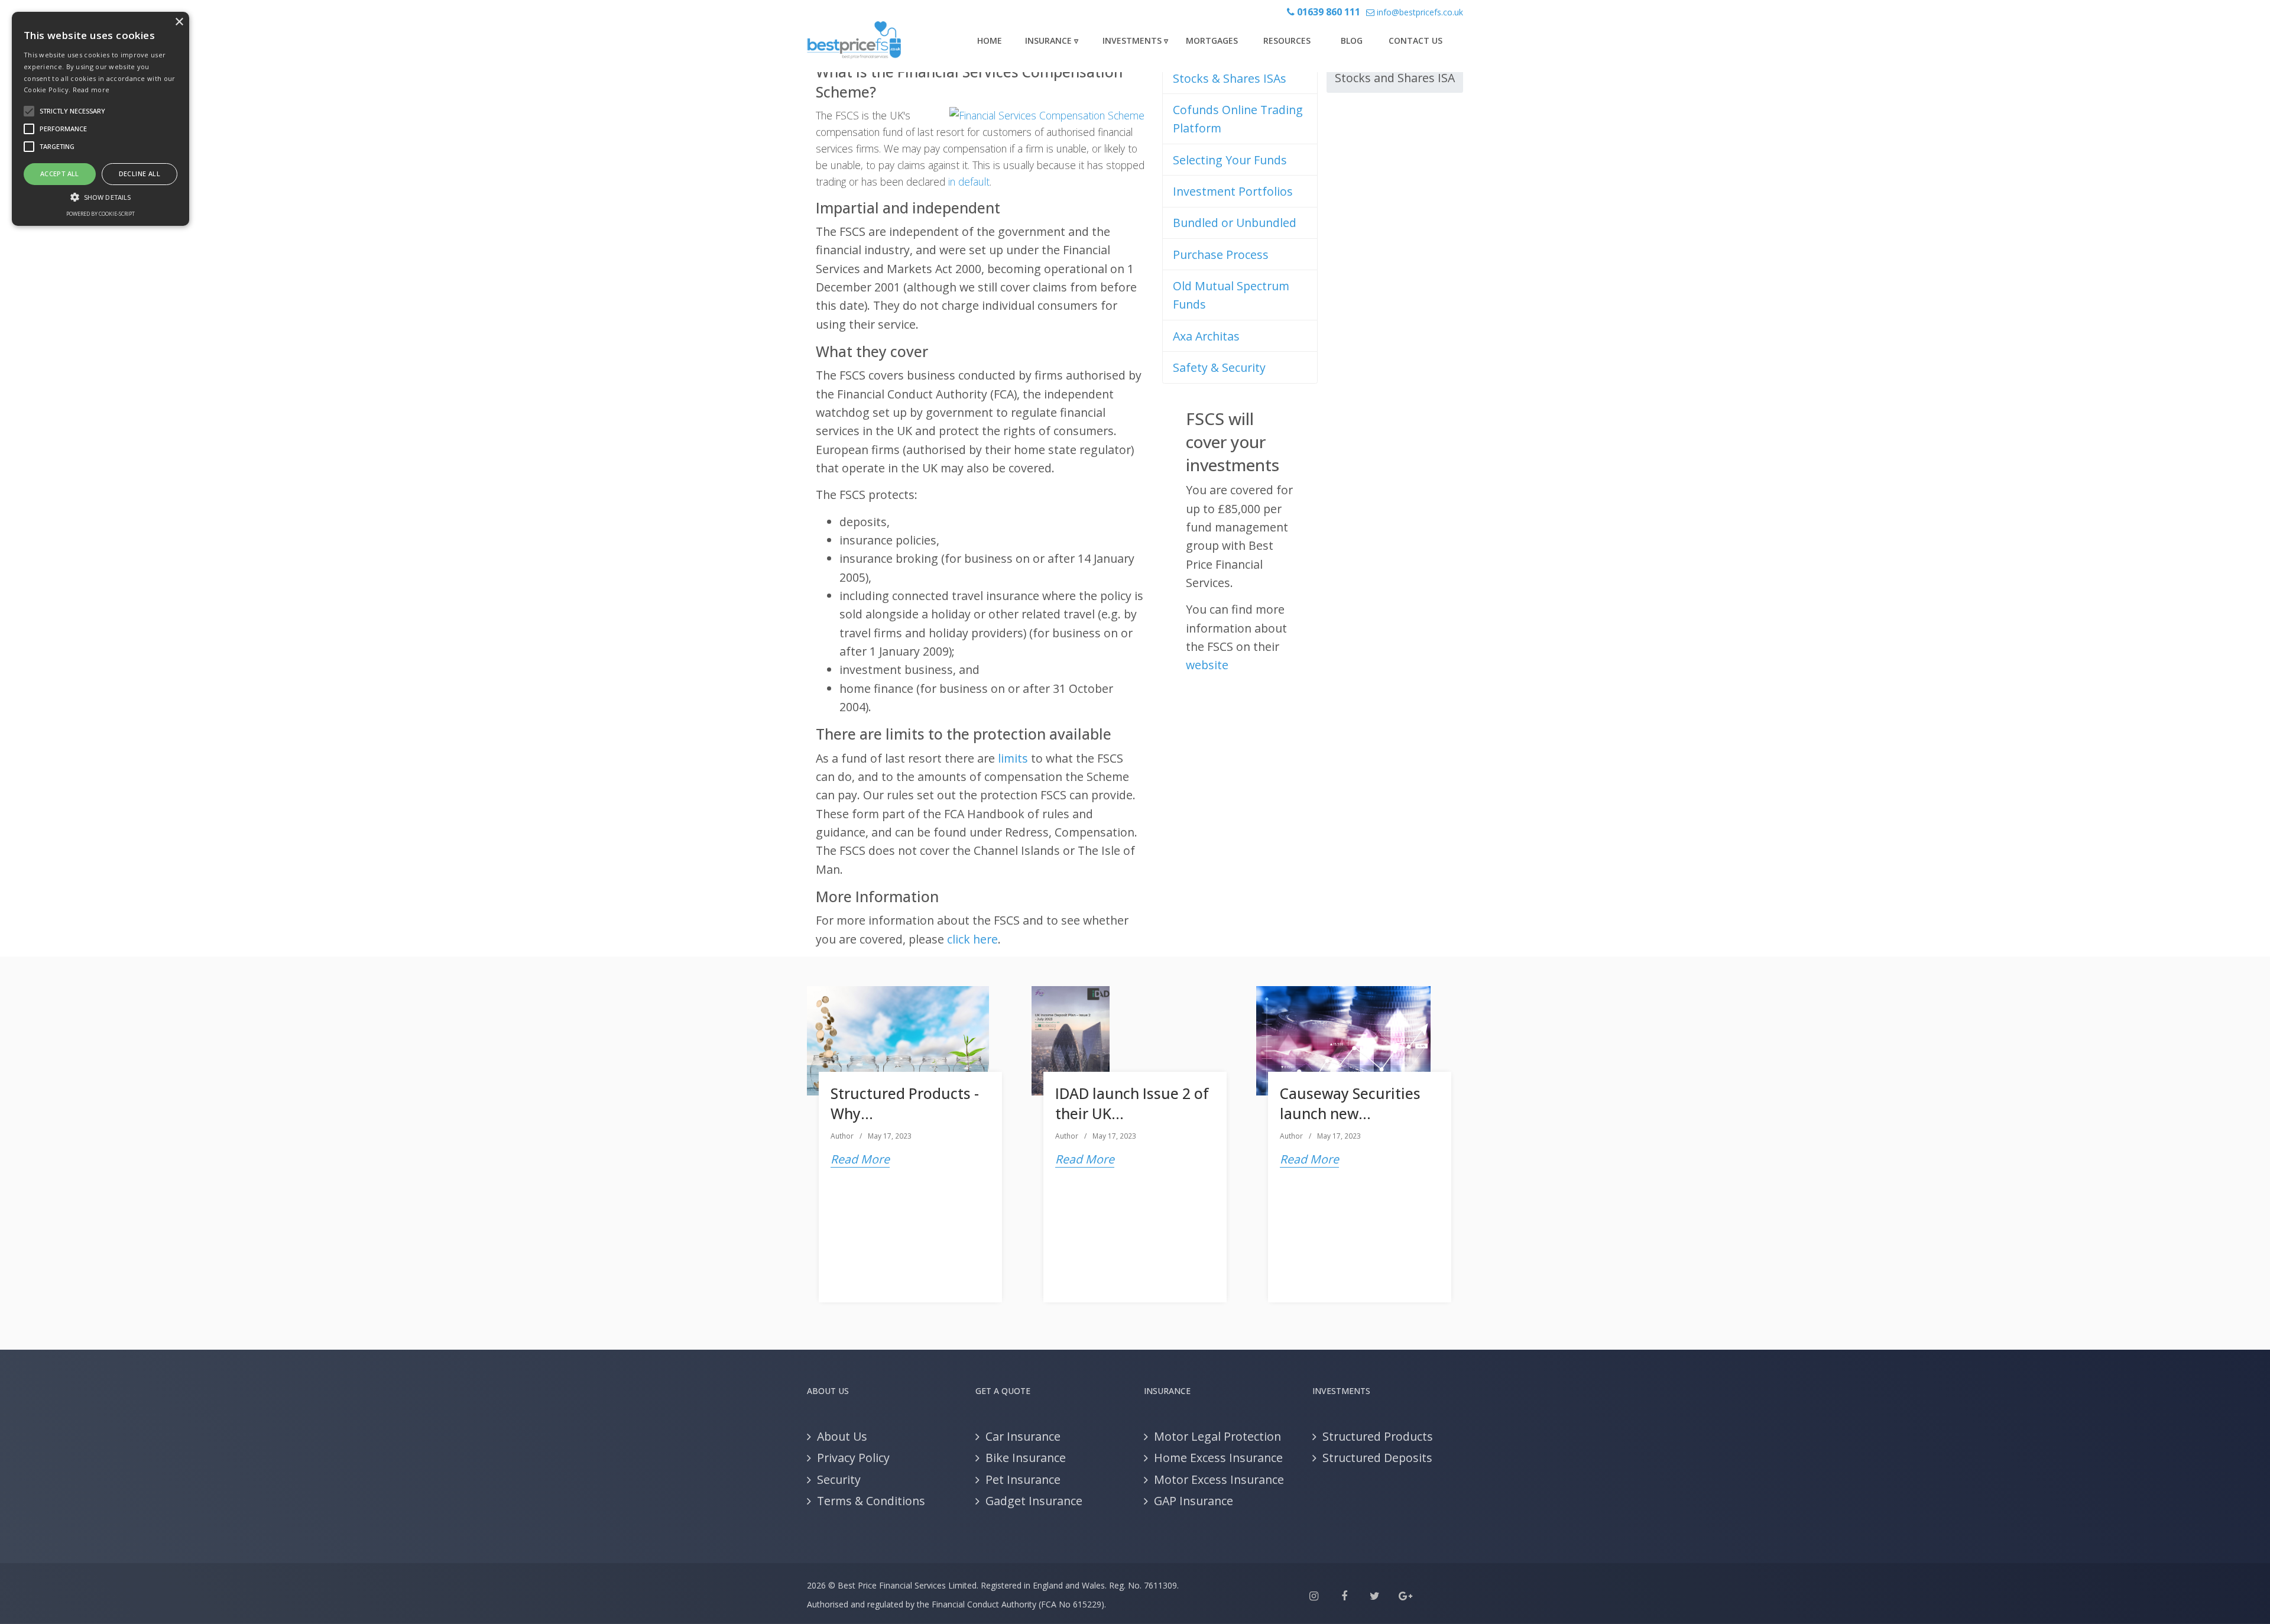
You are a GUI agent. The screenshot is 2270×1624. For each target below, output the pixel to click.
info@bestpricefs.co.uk (1419, 12)
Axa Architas (1206, 336)
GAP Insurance (1194, 1501)
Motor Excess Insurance (1219, 1479)
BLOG (1352, 40)
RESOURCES (1287, 40)
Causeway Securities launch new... (1350, 1103)
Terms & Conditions (871, 1501)
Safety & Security (1219, 367)
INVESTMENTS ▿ (1135, 40)
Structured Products (1378, 1436)
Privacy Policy (853, 1458)
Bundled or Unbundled (1235, 223)
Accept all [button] (60, 174)
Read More (860, 1159)
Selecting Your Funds (1230, 160)
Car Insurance (1023, 1436)
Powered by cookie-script (100, 214)
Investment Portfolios (1233, 191)
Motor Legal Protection (1217, 1436)
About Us (842, 1436)
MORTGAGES (1212, 40)
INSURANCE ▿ (1052, 40)
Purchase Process (1221, 255)
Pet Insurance (1023, 1479)
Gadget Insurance (1034, 1501)
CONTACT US (1415, 40)
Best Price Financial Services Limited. (908, 1585)
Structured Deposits (1377, 1458)
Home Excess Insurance (1218, 1458)
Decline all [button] (140, 174)
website (1207, 665)
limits (1013, 758)
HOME (990, 40)
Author (842, 1136)
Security (839, 1479)
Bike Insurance (1026, 1458)
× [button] (179, 22)
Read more (91, 90)
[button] (100, 197)
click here (972, 939)
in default (969, 181)
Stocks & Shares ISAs (1230, 78)
